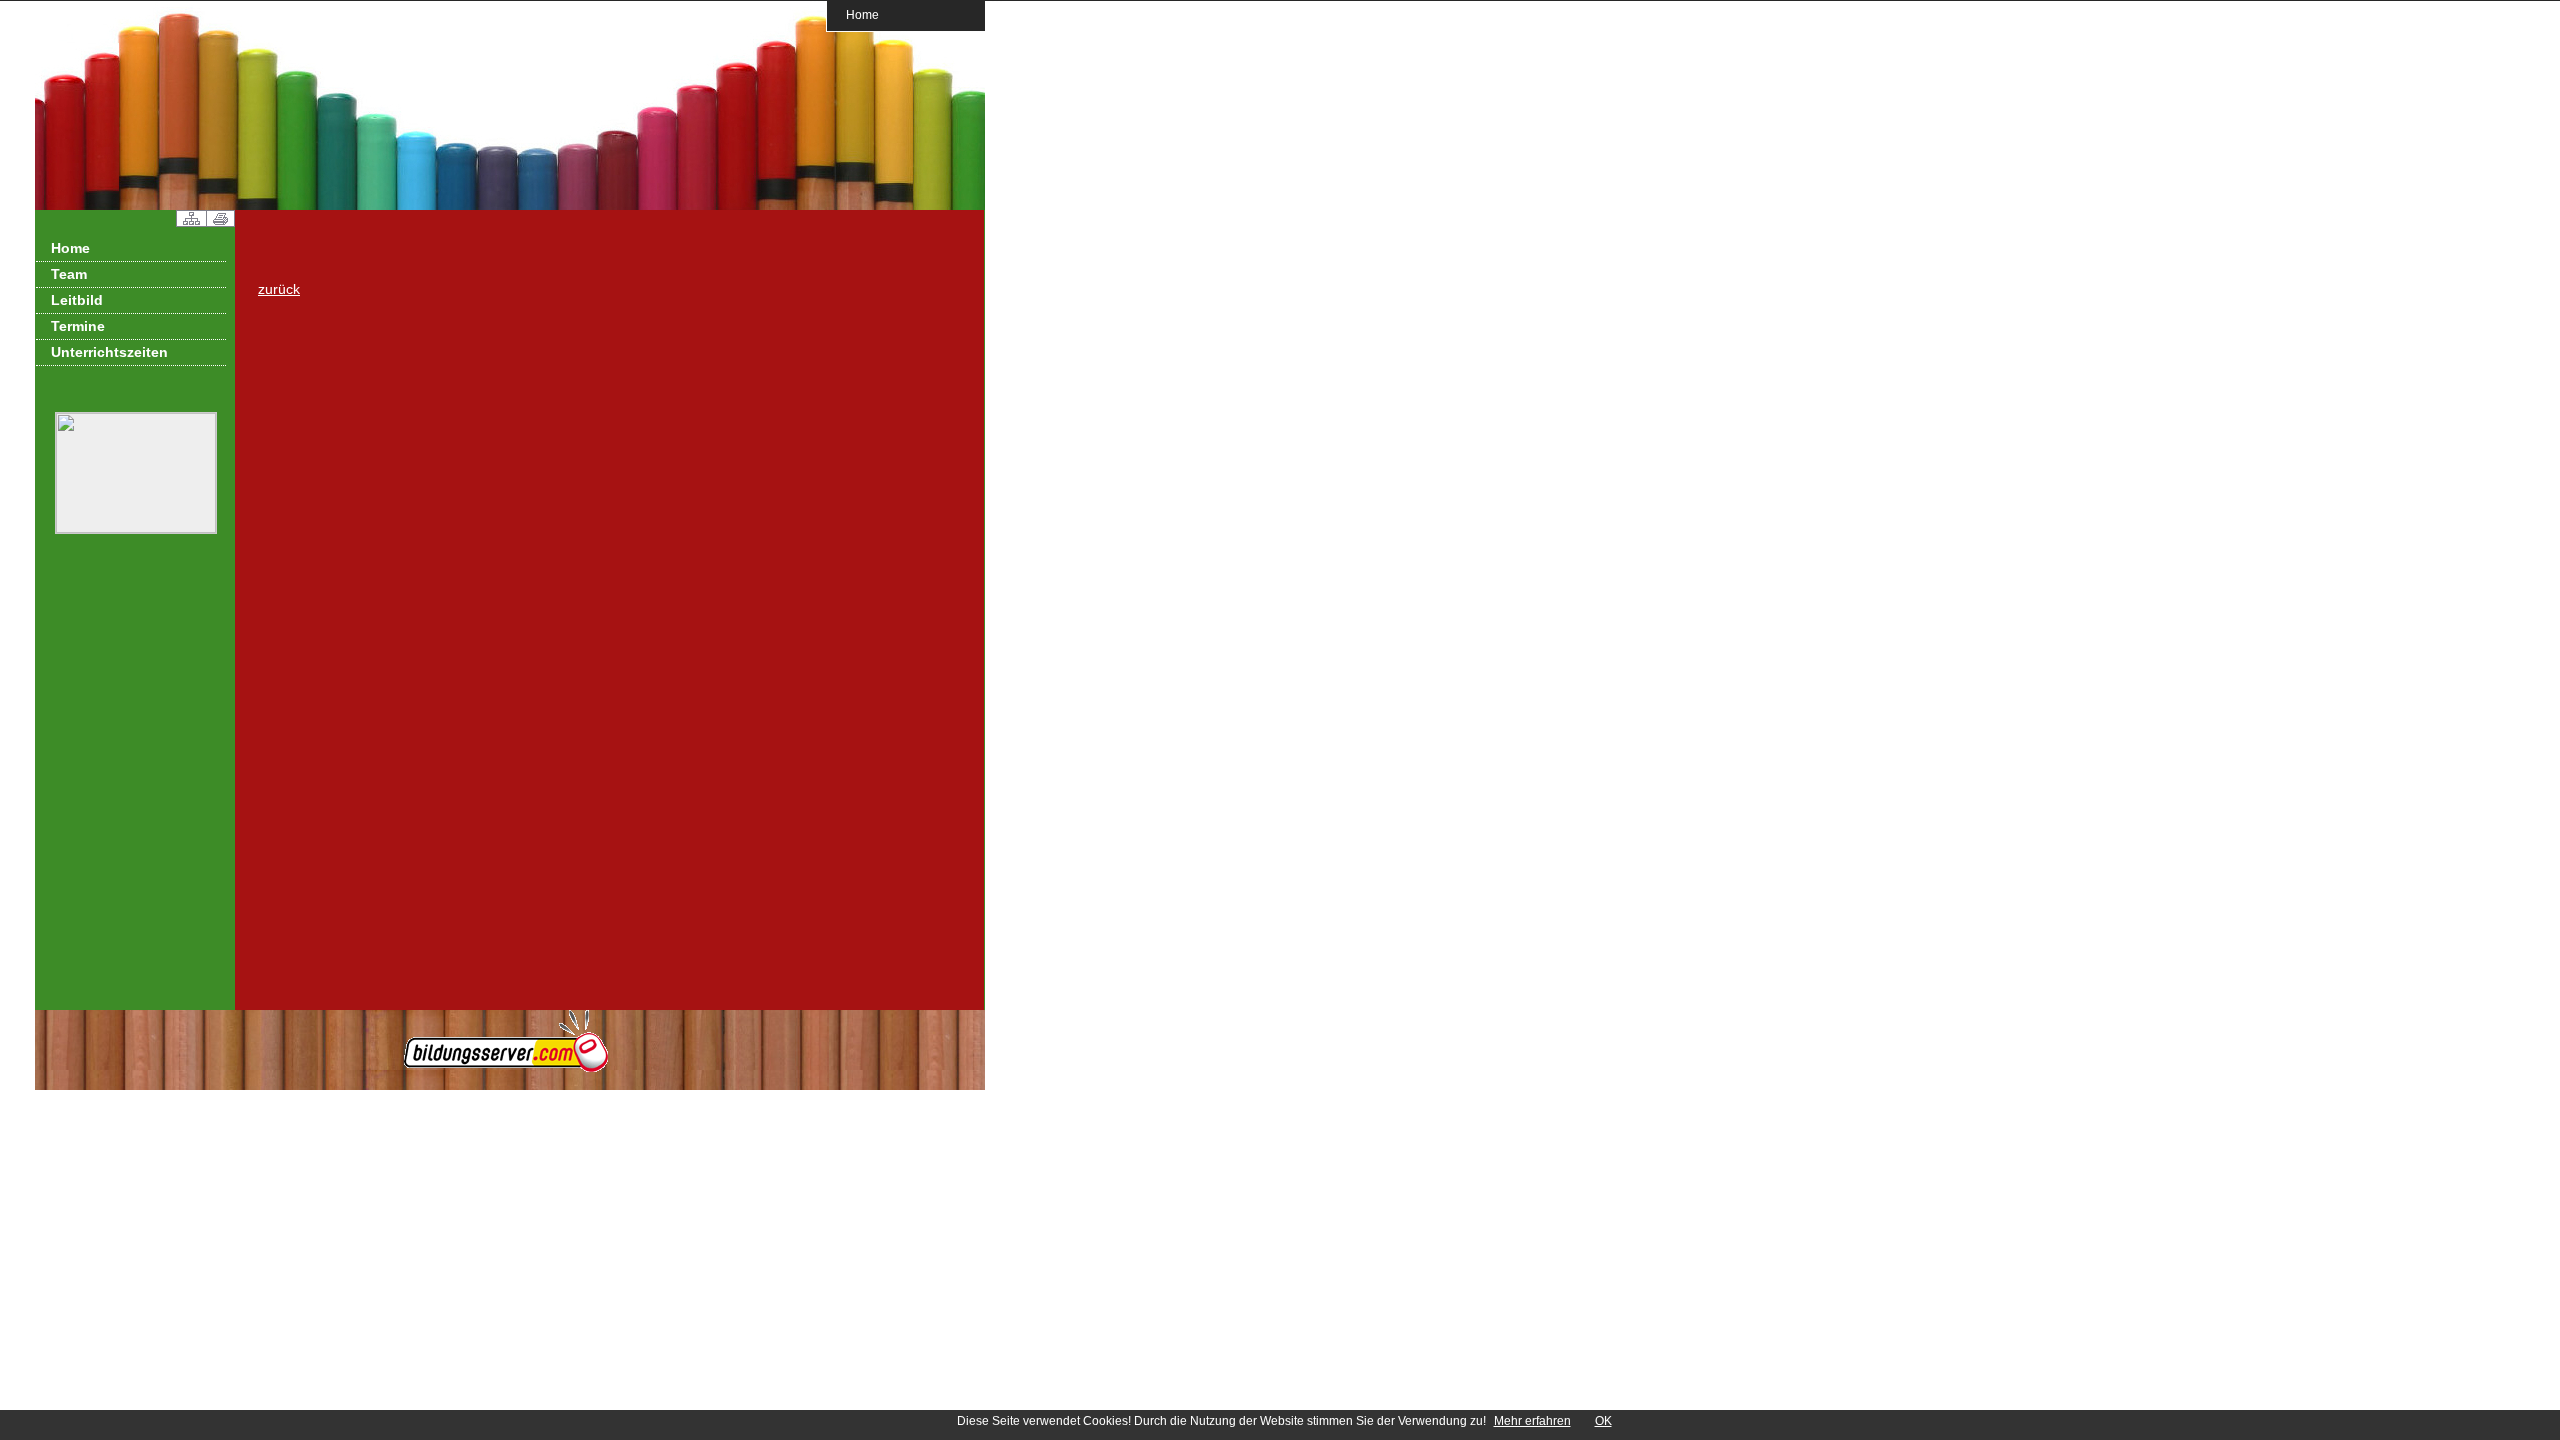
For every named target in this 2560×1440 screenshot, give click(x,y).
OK (1603, 1421)
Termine (78, 326)
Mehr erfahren (1532, 1421)
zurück (279, 289)
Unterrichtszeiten (109, 352)
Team (69, 274)
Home (862, 14)
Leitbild (77, 300)
